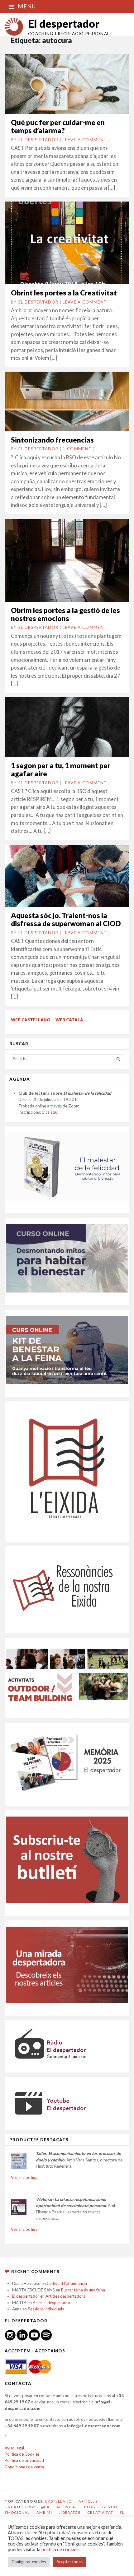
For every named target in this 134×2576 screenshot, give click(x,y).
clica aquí (50, 1112)
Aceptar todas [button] (69, 2562)
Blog (90, 2507)
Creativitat (100, 2512)
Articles (88, 2501)
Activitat (67, 2507)
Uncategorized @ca (27, 2507)
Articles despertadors (65, 2296)
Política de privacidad (24, 2460)
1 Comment (77, 449)
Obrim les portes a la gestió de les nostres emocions (65, 614)
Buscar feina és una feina (83, 2290)
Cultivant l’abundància (67, 2283)
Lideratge (69, 2512)
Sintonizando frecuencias (52, 440)
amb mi (44, 2512)
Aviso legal (14, 2448)
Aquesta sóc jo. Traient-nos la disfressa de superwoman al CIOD (66, 919)
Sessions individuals (46, 2309)
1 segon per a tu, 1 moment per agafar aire (61, 770)
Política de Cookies (22, 2454)
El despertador (64, 23)
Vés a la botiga (24, 2177)
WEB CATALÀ (69, 1020)
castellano (58, 2501)
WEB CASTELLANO (31, 1020)
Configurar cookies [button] (29, 2562)
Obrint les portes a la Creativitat (64, 293)
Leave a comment (85, 140)
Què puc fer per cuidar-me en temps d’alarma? (58, 126)
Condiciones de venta (24, 2467)
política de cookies (60, 2549)
